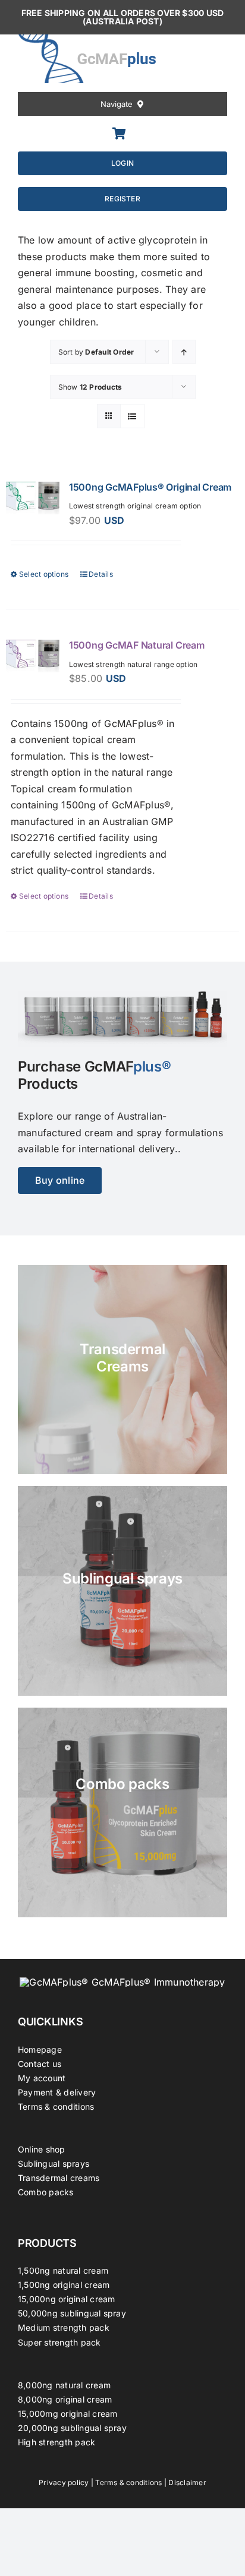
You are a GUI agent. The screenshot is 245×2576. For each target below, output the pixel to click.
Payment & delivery (57, 2092)
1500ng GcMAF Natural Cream (137, 645)
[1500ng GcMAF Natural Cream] (33, 656)
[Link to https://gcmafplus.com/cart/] (119, 134)
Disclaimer (187, 2482)
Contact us (40, 2064)
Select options (44, 574)
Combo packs (46, 2192)
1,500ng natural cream (63, 2270)
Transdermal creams (59, 2178)
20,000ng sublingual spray (72, 2428)
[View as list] (132, 416)
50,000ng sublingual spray (72, 2313)
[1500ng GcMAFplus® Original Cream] (33, 498)
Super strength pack (59, 2342)
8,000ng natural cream (64, 2385)
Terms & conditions (56, 2106)
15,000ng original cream (67, 2299)
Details (101, 574)
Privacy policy (64, 2482)
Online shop (42, 2149)
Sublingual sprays (54, 2163)
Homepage (40, 2049)
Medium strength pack (64, 2327)
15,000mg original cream (68, 2414)
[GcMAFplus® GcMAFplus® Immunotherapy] (122, 1982)
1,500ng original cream (64, 2285)
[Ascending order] (184, 352)
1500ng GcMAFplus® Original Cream (150, 487)
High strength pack (56, 2442)
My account (42, 2078)
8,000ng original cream (65, 2399)
